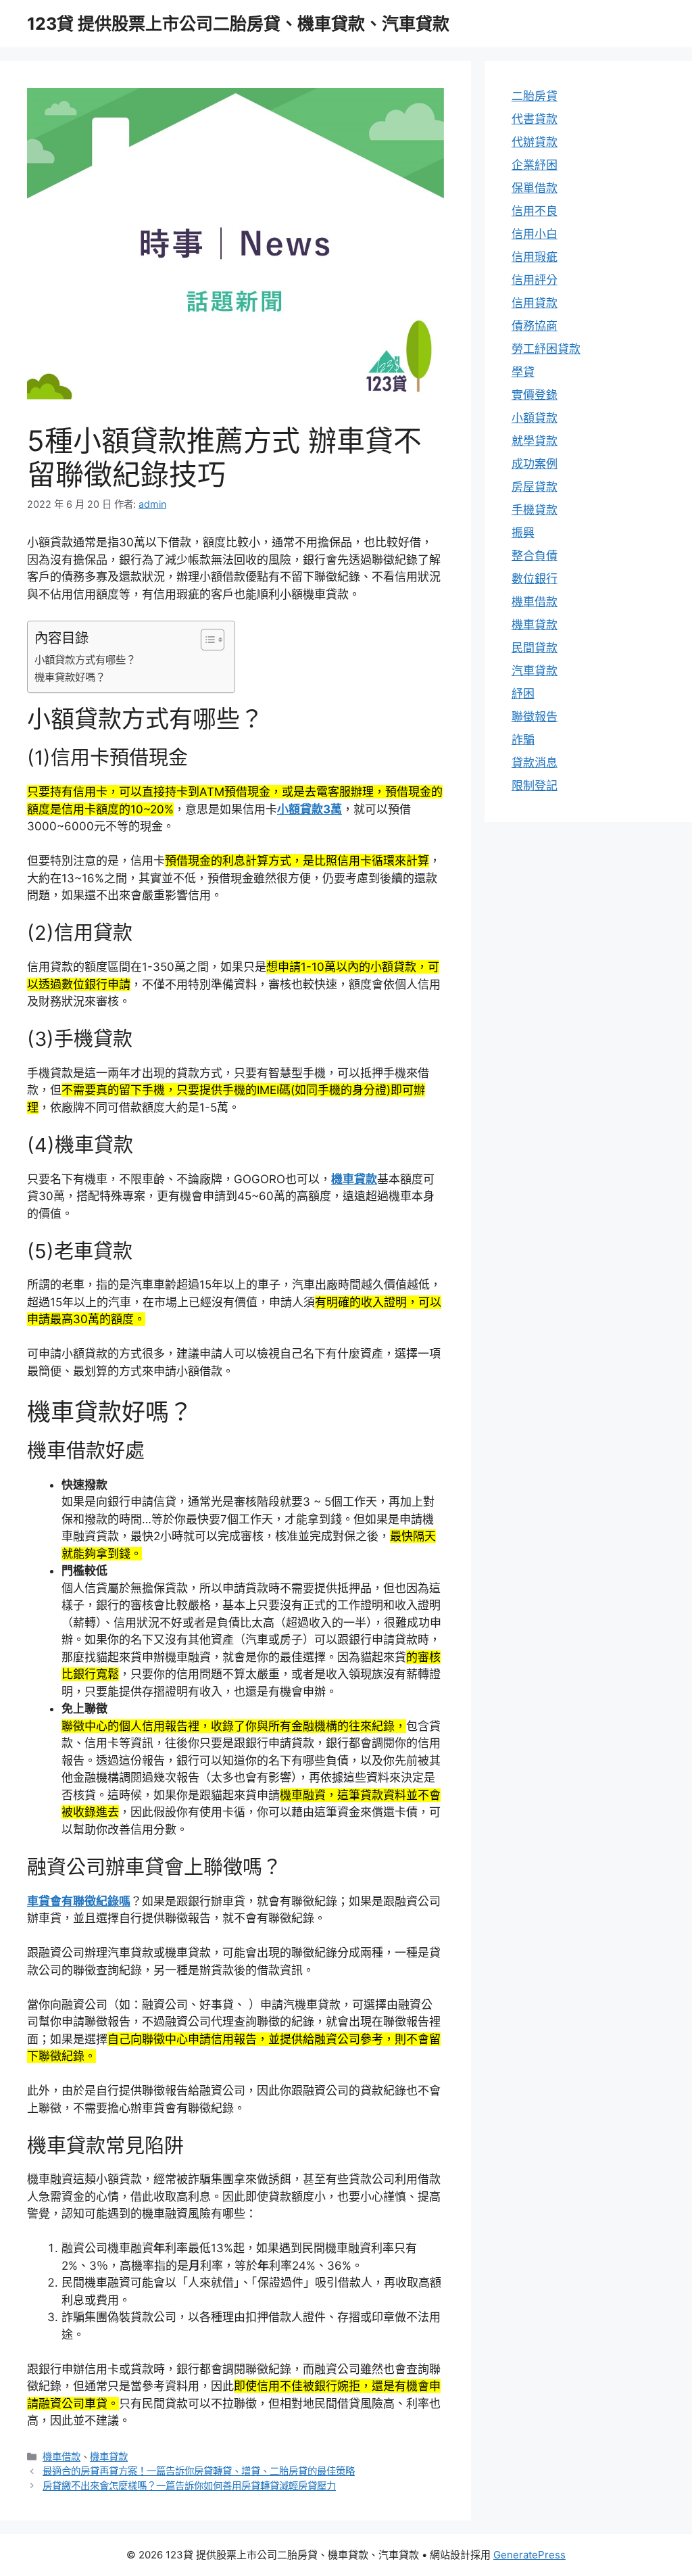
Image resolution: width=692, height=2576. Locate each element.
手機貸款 (535, 510)
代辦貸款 (535, 142)
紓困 (523, 694)
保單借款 (535, 188)
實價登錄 (535, 395)
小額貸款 (535, 418)
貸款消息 (535, 763)
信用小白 (535, 234)
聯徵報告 (535, 717)
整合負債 (535, 556)
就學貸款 (535, 441)
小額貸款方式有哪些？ (85, 660)
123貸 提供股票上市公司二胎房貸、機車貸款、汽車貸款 (238, 24)
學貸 (523, 372)
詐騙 (523, 740)
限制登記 (535, 786)
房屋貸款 (535, 487)
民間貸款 (535, 648)
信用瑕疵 (535, 257)
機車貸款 (109, 2457)
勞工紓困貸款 (546, 349)
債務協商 (535, 326)
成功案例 (535, 464)
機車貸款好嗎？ (70, 677)
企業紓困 (535, 165)
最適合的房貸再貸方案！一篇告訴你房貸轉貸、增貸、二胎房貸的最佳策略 (199, 2471)
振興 (523, 533)
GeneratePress (529, 2555)
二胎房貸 (535, 96)
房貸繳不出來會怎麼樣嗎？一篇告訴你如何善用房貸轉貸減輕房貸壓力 (189, 2486)
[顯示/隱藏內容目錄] (206, 640)
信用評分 (535, 280)
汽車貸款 (535, 671)
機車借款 (61, 2457)
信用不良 (535, 211)
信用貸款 (535, 303)
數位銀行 (535, 579)
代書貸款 (535, 119)
